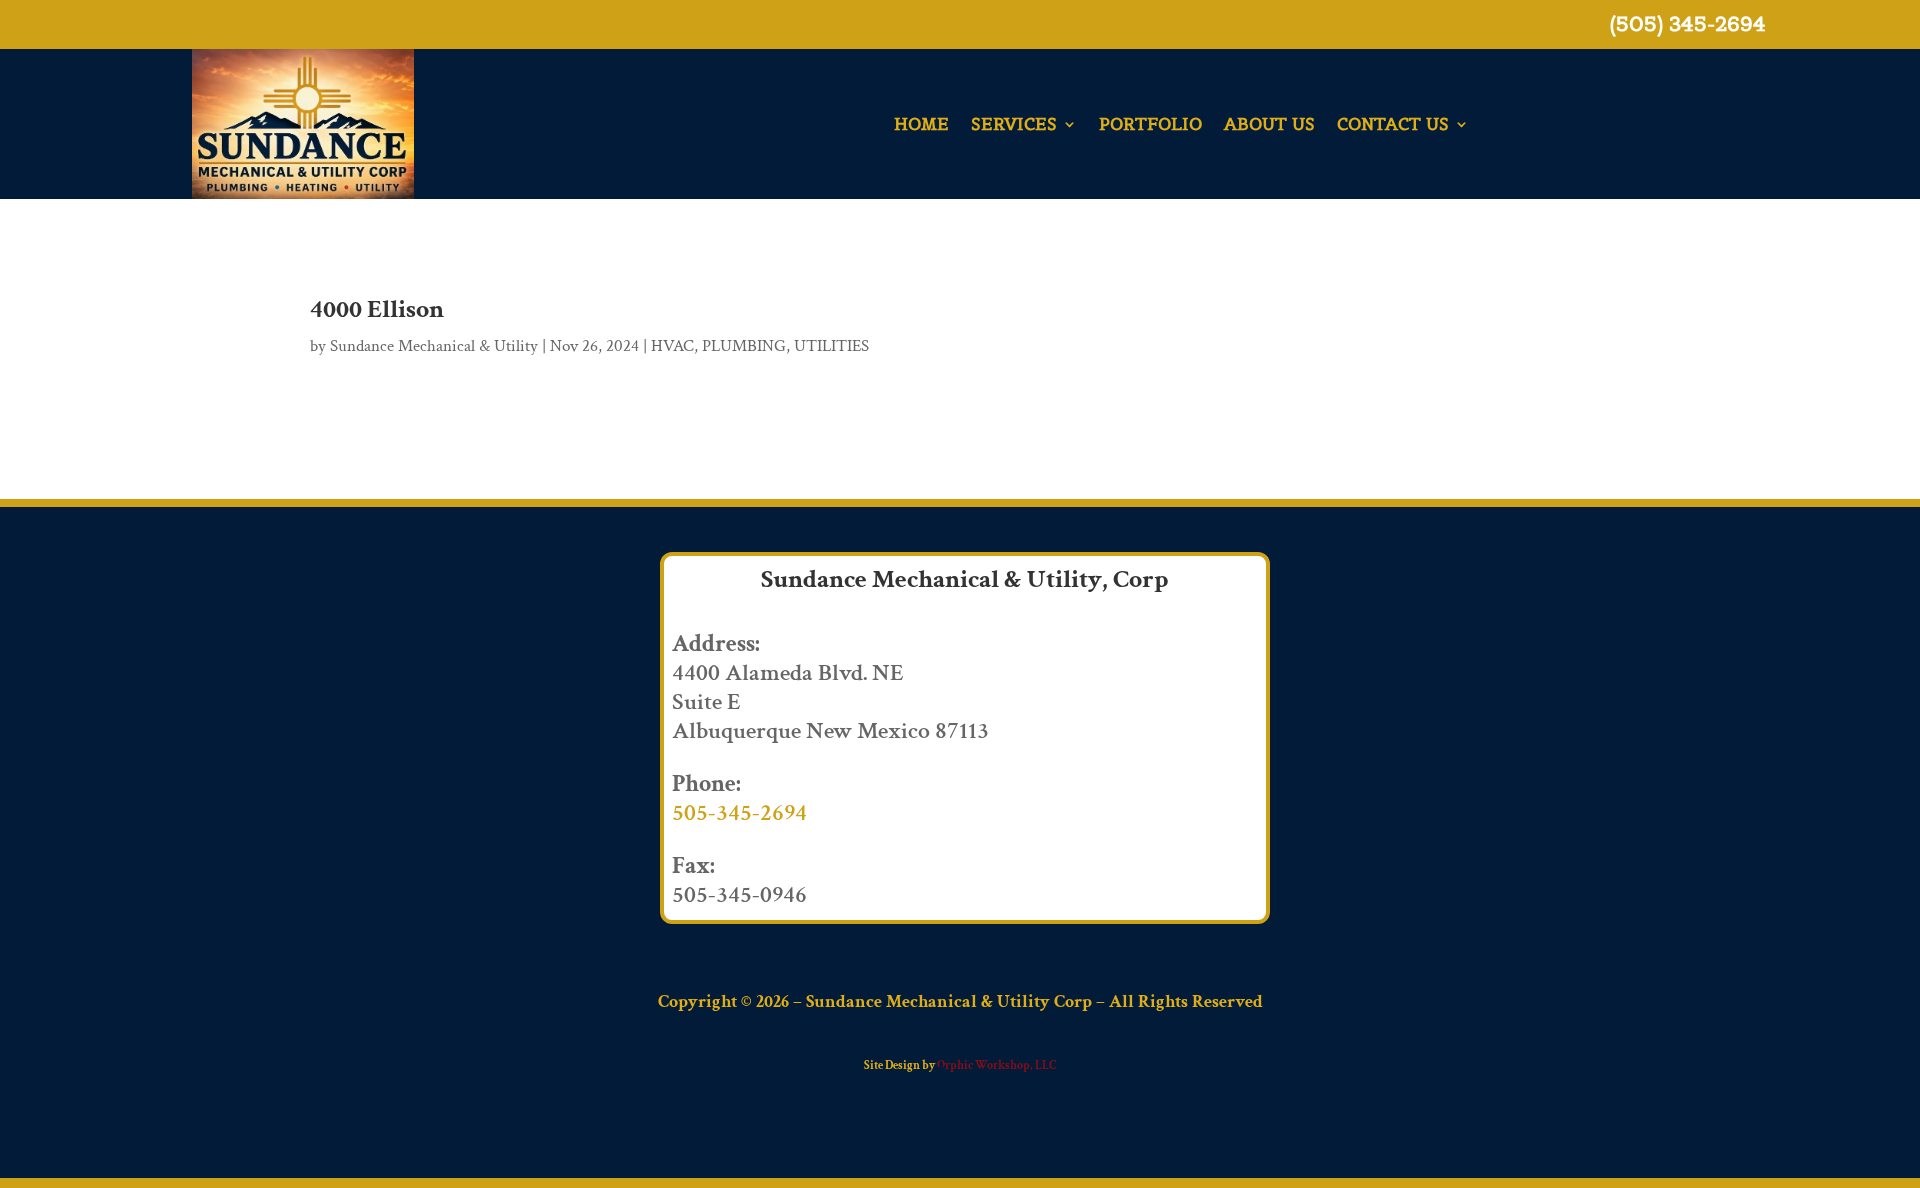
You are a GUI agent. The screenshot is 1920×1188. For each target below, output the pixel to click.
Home (921, 124)
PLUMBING (744, 346)
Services (1014, 124)
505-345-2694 (739, 812)
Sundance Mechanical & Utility (434, 346)
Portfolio (1150, 124)
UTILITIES (831, 346)
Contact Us (1393, 124)
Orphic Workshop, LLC (996, 1065)
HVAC (672, 346)
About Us (1269, 124)
